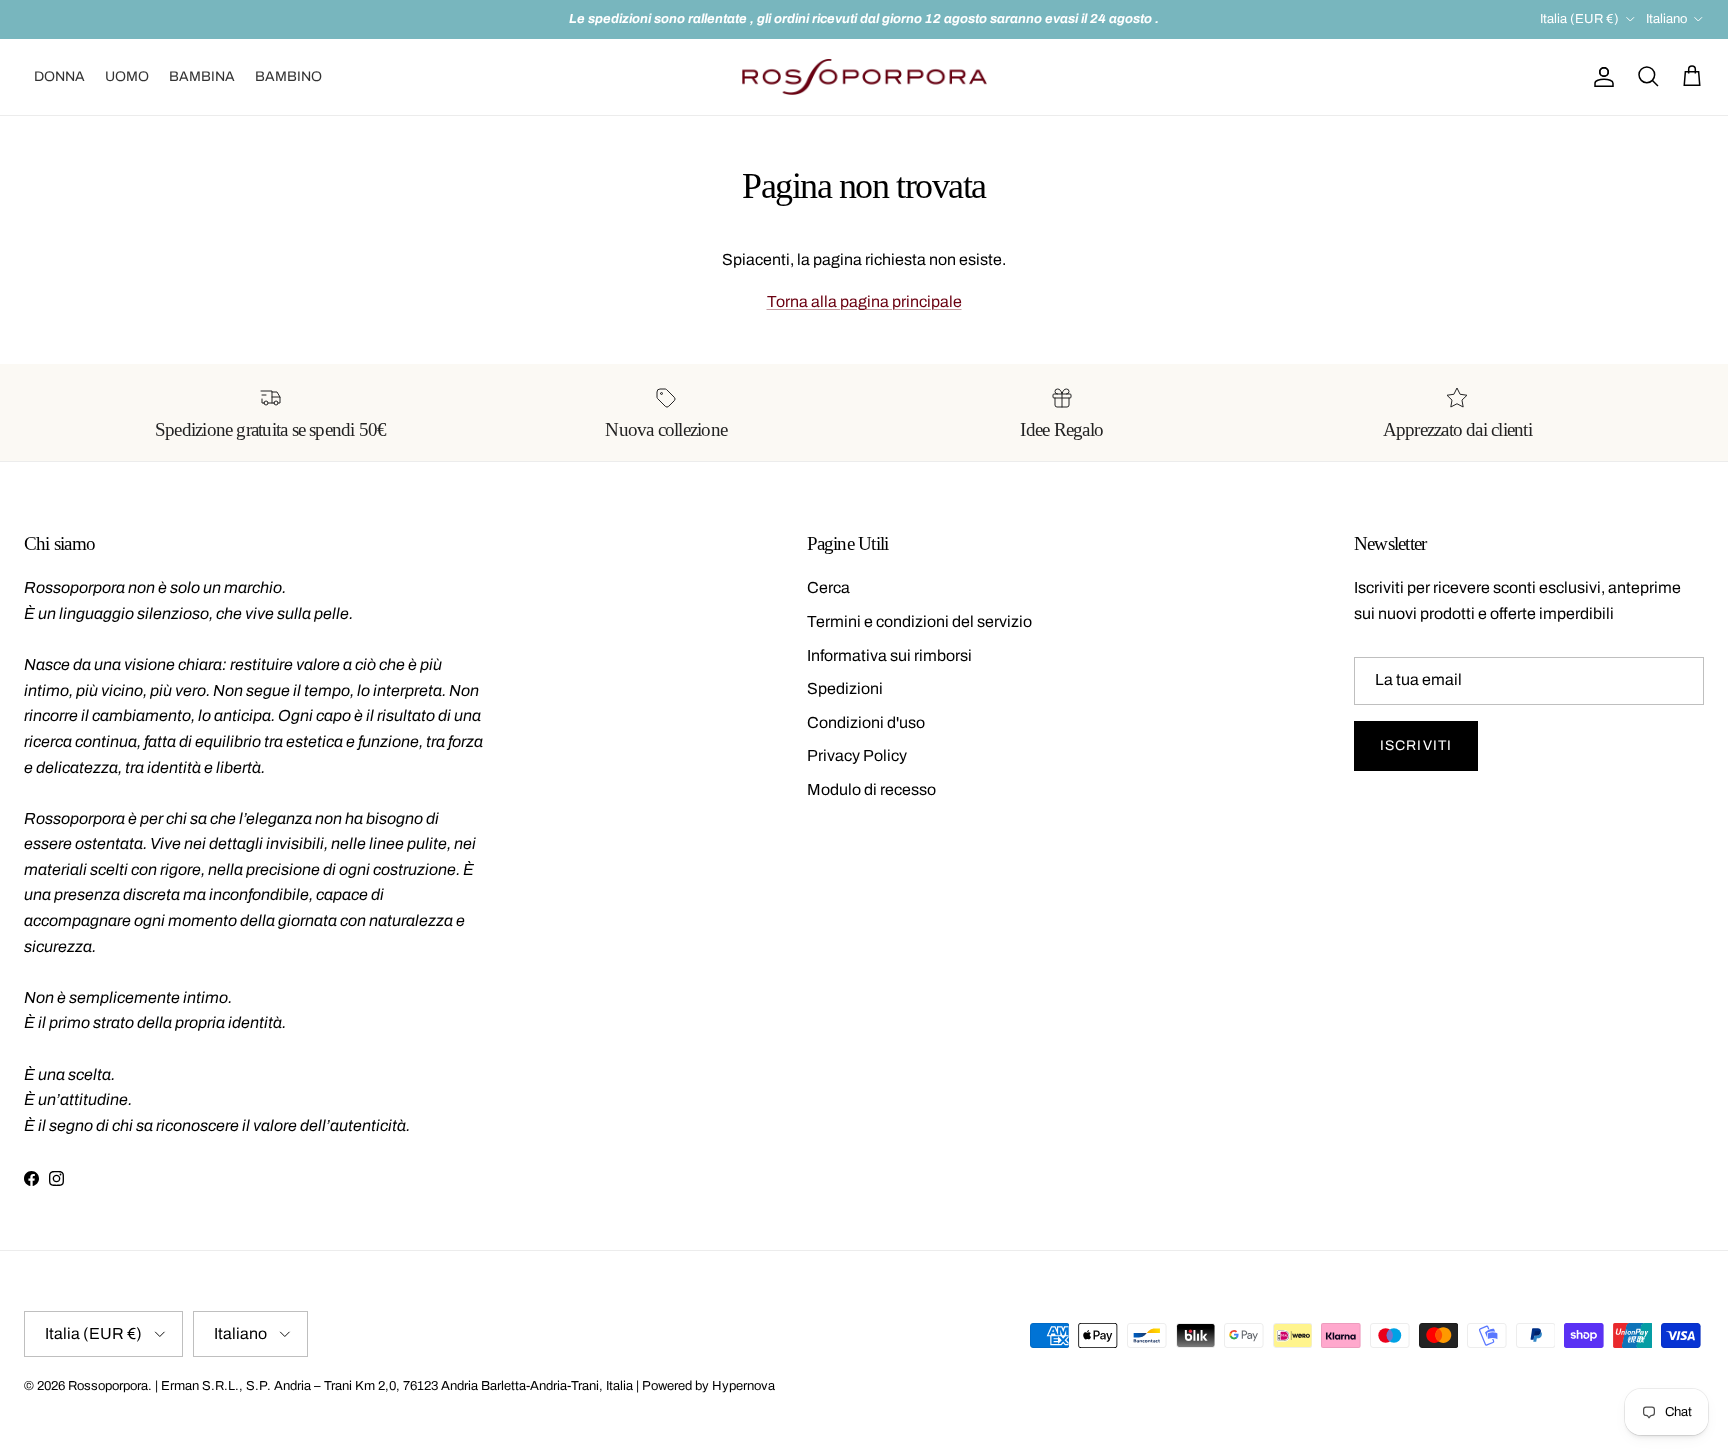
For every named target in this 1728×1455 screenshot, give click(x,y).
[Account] (1600, 77)
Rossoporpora (108, 1386)
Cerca (828, 587)
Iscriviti (1416, 745)
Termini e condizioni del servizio (919, 621)
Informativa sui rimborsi (889, 655)
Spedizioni (845, 688)
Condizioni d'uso (866, 722)
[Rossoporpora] (864, 77)
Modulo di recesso (871, 789)
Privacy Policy (857, 755)
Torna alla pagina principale (864, 301)
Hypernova (743, 1386)
